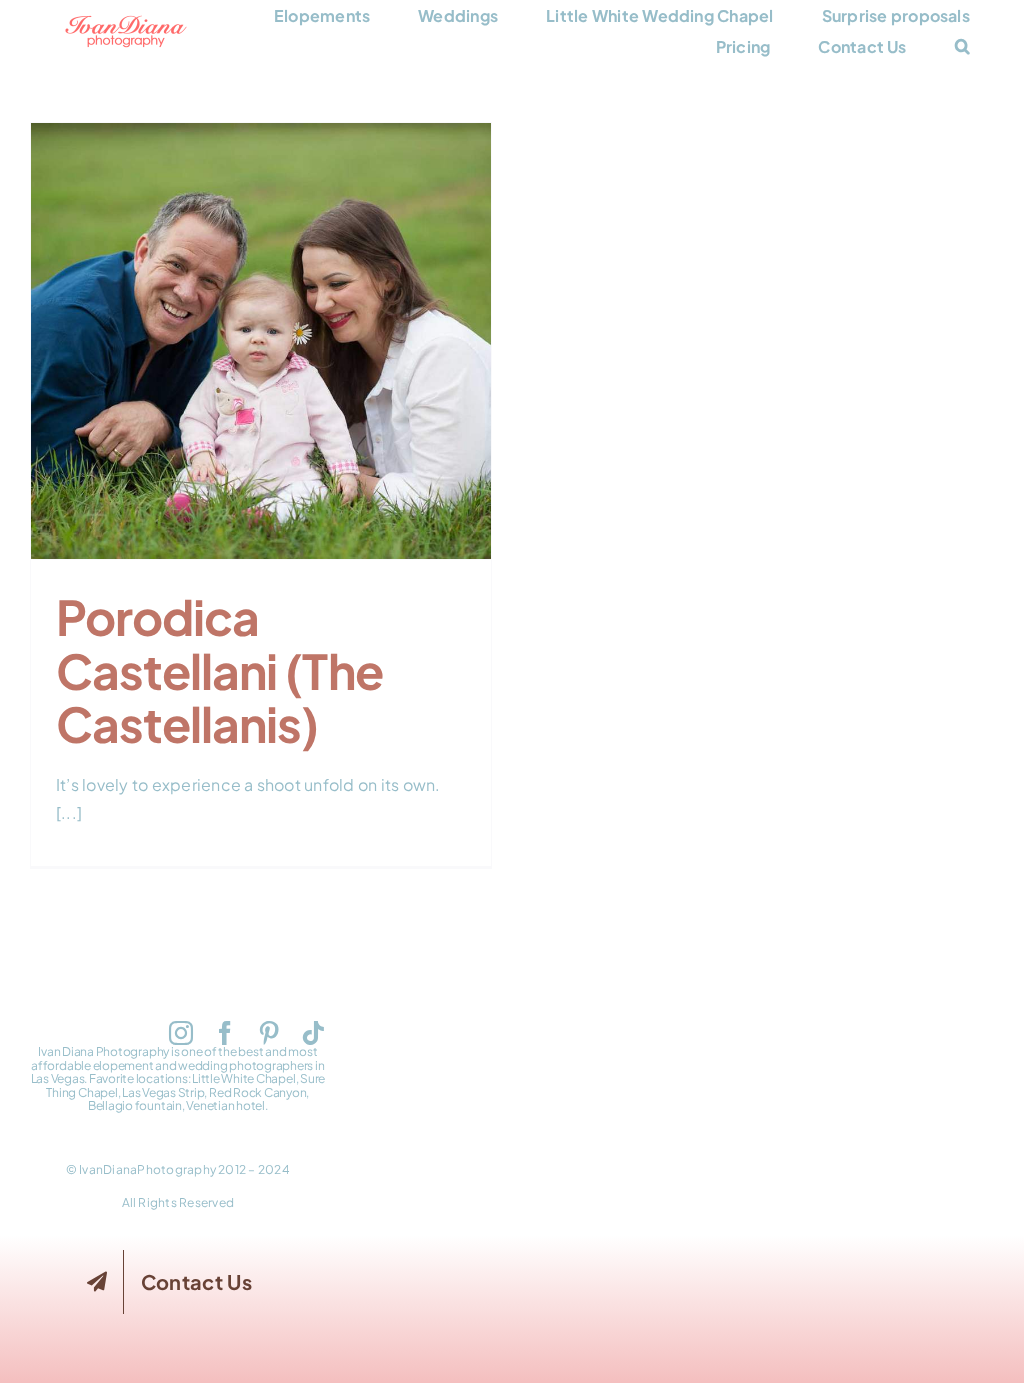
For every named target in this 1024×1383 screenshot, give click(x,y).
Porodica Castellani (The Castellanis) (261, 308)
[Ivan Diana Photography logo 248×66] (126, 22)
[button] (962, 46)
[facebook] (225, 1033)
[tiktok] (313, 1033)
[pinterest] (269, 1033)
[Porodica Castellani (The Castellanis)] (261, 341)
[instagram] (181, 1033)
